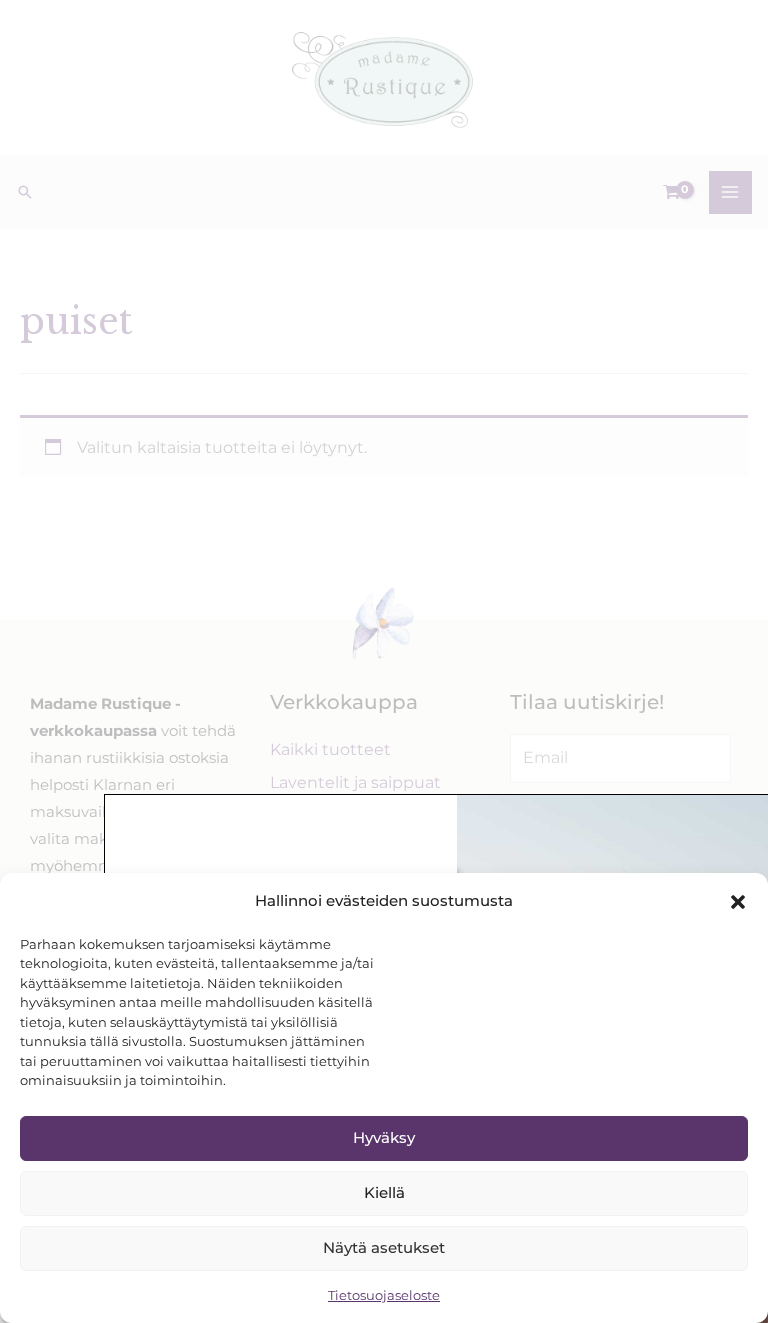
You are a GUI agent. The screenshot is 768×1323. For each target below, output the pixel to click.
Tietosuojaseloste (384, 1295)
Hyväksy (384, 1137)
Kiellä (384, 1192)
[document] (384, 661)
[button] (738, 902)
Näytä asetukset (384, 1247)
